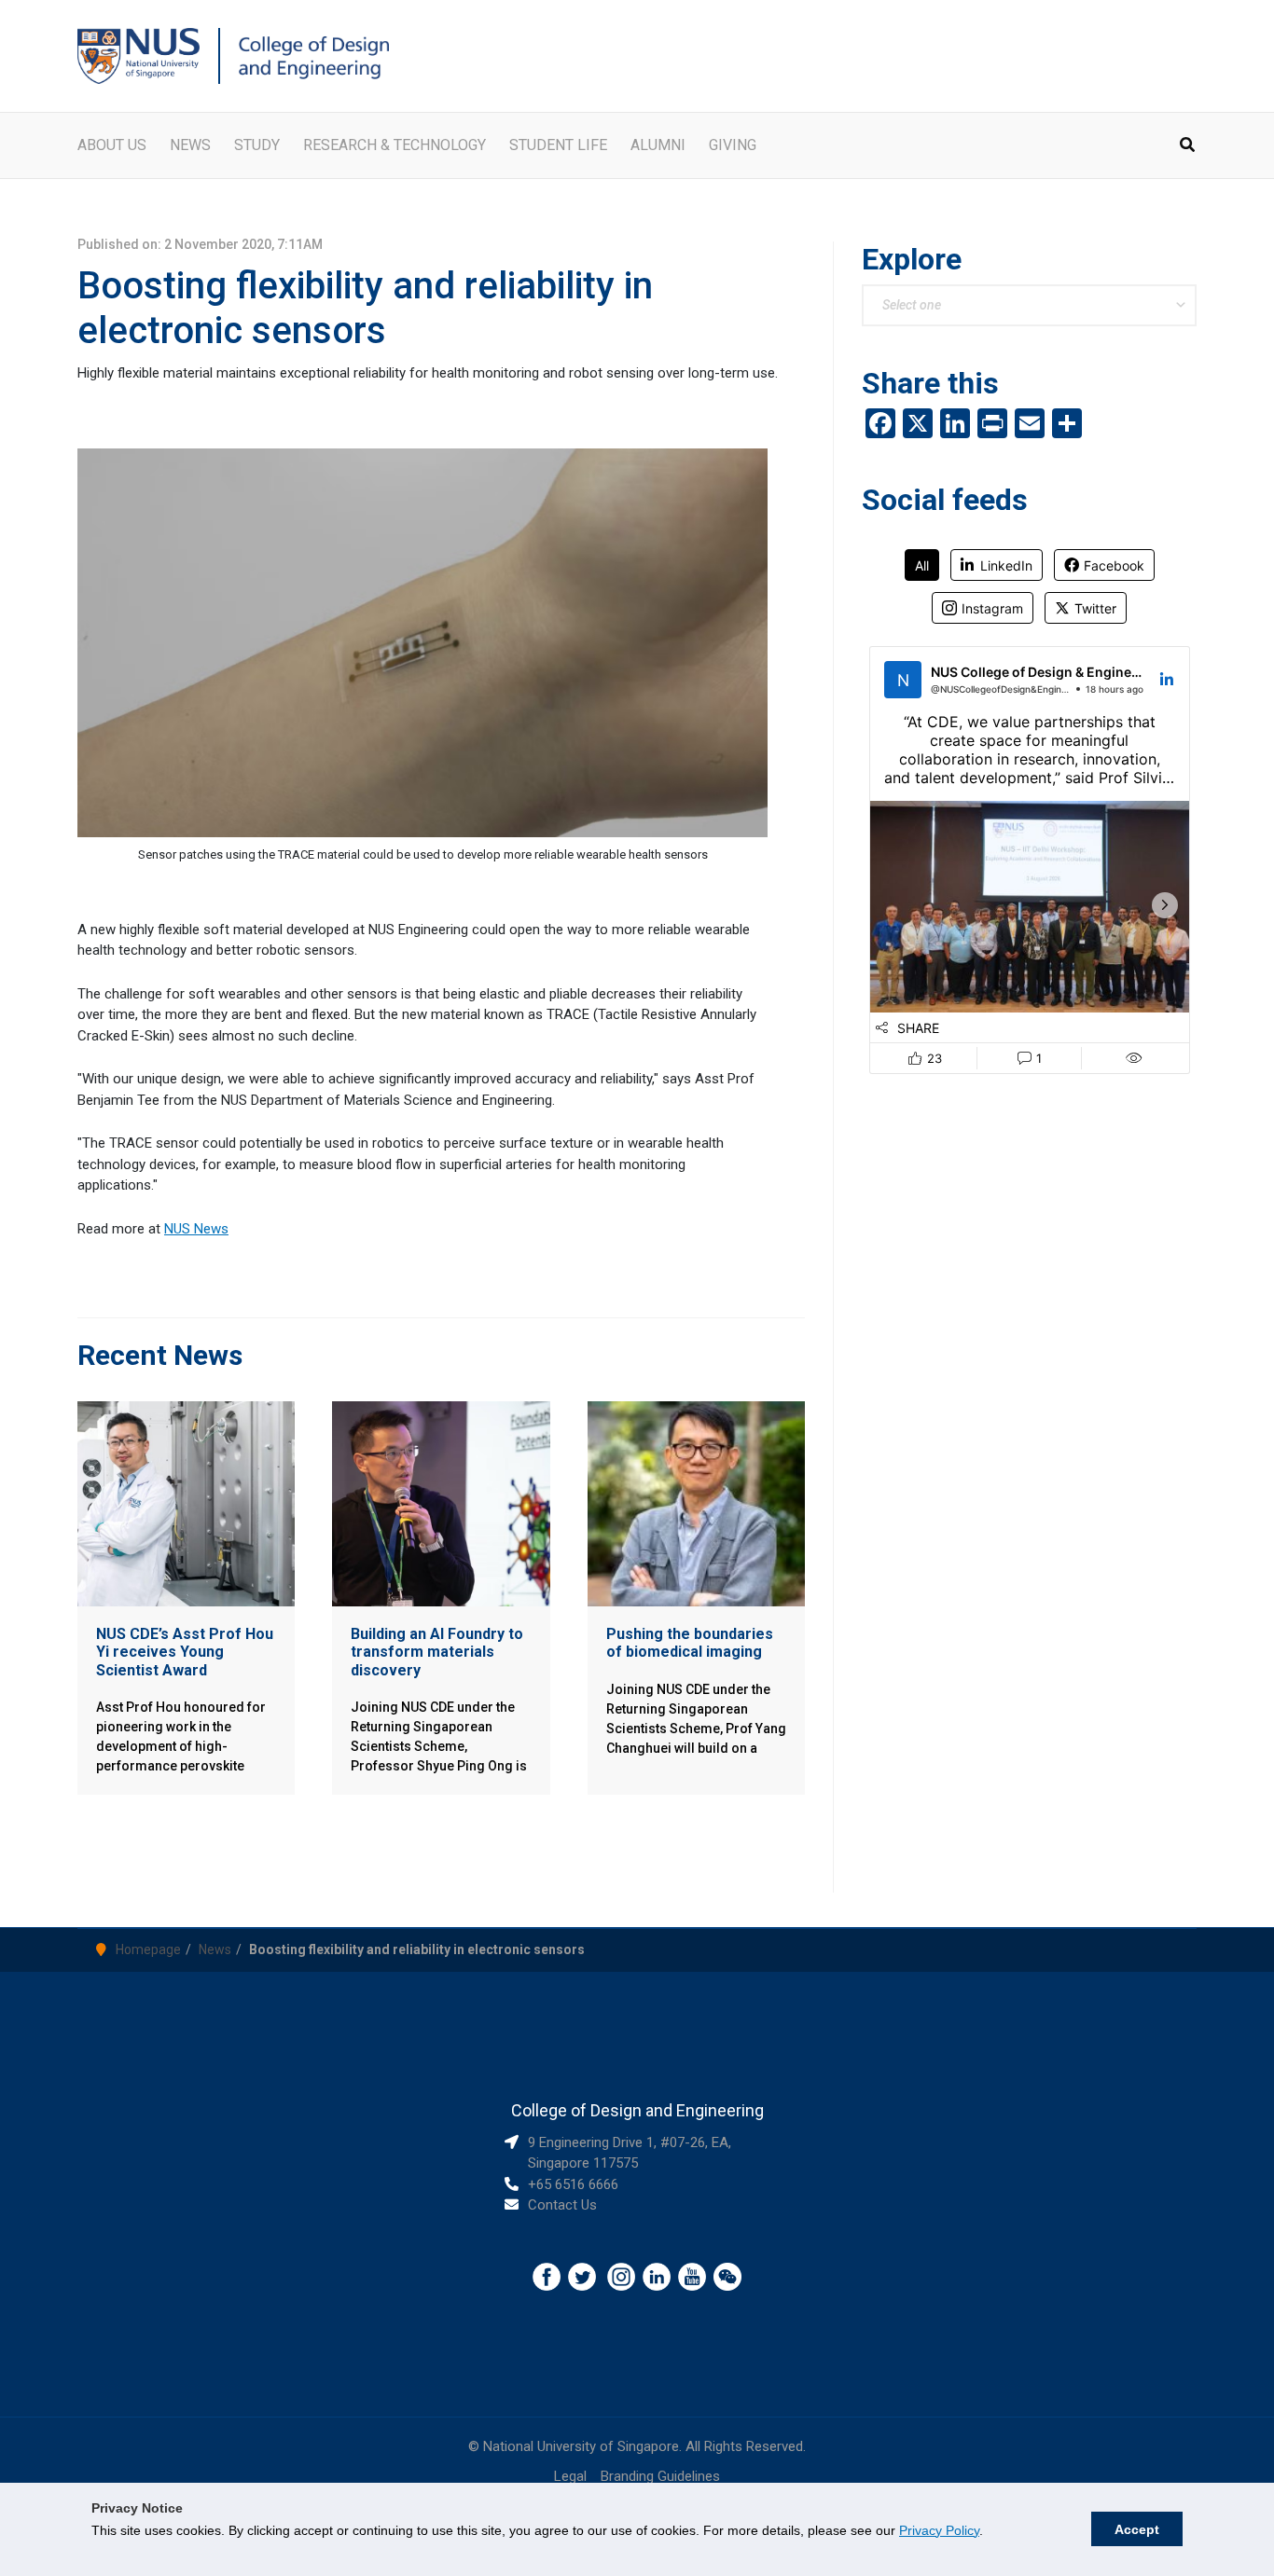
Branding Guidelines (660, 2476)
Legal (570, 2476)
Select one (912, 305)
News (215, 1949)
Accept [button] (1137, 2529)
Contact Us (562, 2205)
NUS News (196, 1229)
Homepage (148, 1949)
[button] (1188, 147)
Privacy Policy (939, 2530)
